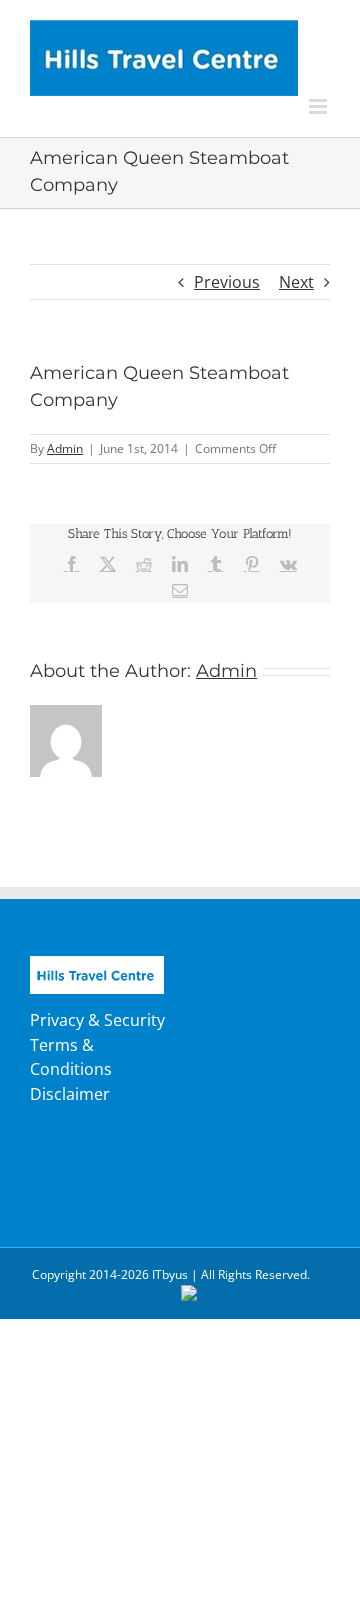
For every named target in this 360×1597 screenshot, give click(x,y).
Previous (227, 282)
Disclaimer (70, 1094)
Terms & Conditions (71, 1057)
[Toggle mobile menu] (319, 106)
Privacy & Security (97, 1020)
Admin (65, 448)
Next (296, 282)
